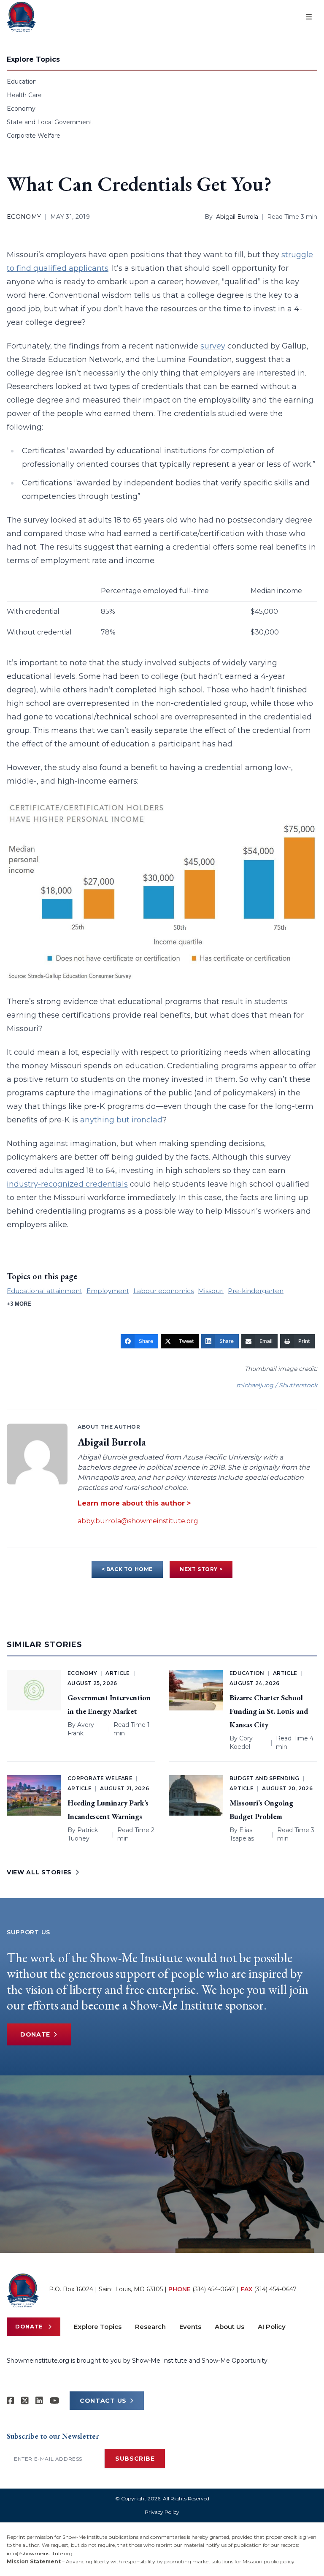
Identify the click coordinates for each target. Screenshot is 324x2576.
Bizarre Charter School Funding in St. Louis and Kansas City (269, 1711)
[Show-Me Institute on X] (25, 2401)
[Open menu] (309, 17)
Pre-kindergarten (256, 1291)
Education (22, 82)
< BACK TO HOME (127, 1569)
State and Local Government (50, 122)
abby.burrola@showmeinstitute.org (138, 1521)
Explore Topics (98, 2327)
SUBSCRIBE (135, 2459)
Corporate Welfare (34, 136)
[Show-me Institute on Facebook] (11, 2401)
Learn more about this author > (134, 1503)
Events (190, 2327)
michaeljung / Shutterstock (277, 1385)
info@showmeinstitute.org (40, 2553)
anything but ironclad (121, 1120)
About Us (229, 2327)
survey (213, 346)
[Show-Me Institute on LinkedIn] (39, 2401)
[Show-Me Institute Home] (21, 17)
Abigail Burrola (237, 217)
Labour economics (163, 1291)
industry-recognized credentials (67, 1184)
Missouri (211, 1291)
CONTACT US (103, 2401)
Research (150, 2327)
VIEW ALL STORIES (39, 1872)
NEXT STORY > (201, 1569)
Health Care (24, 95)
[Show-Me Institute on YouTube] (55, 2401)
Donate (35, 2034)
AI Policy (272, 2327)
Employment (108, 1291)
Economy (21, 109)
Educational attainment (45, 1291)
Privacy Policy (162, 2512)
